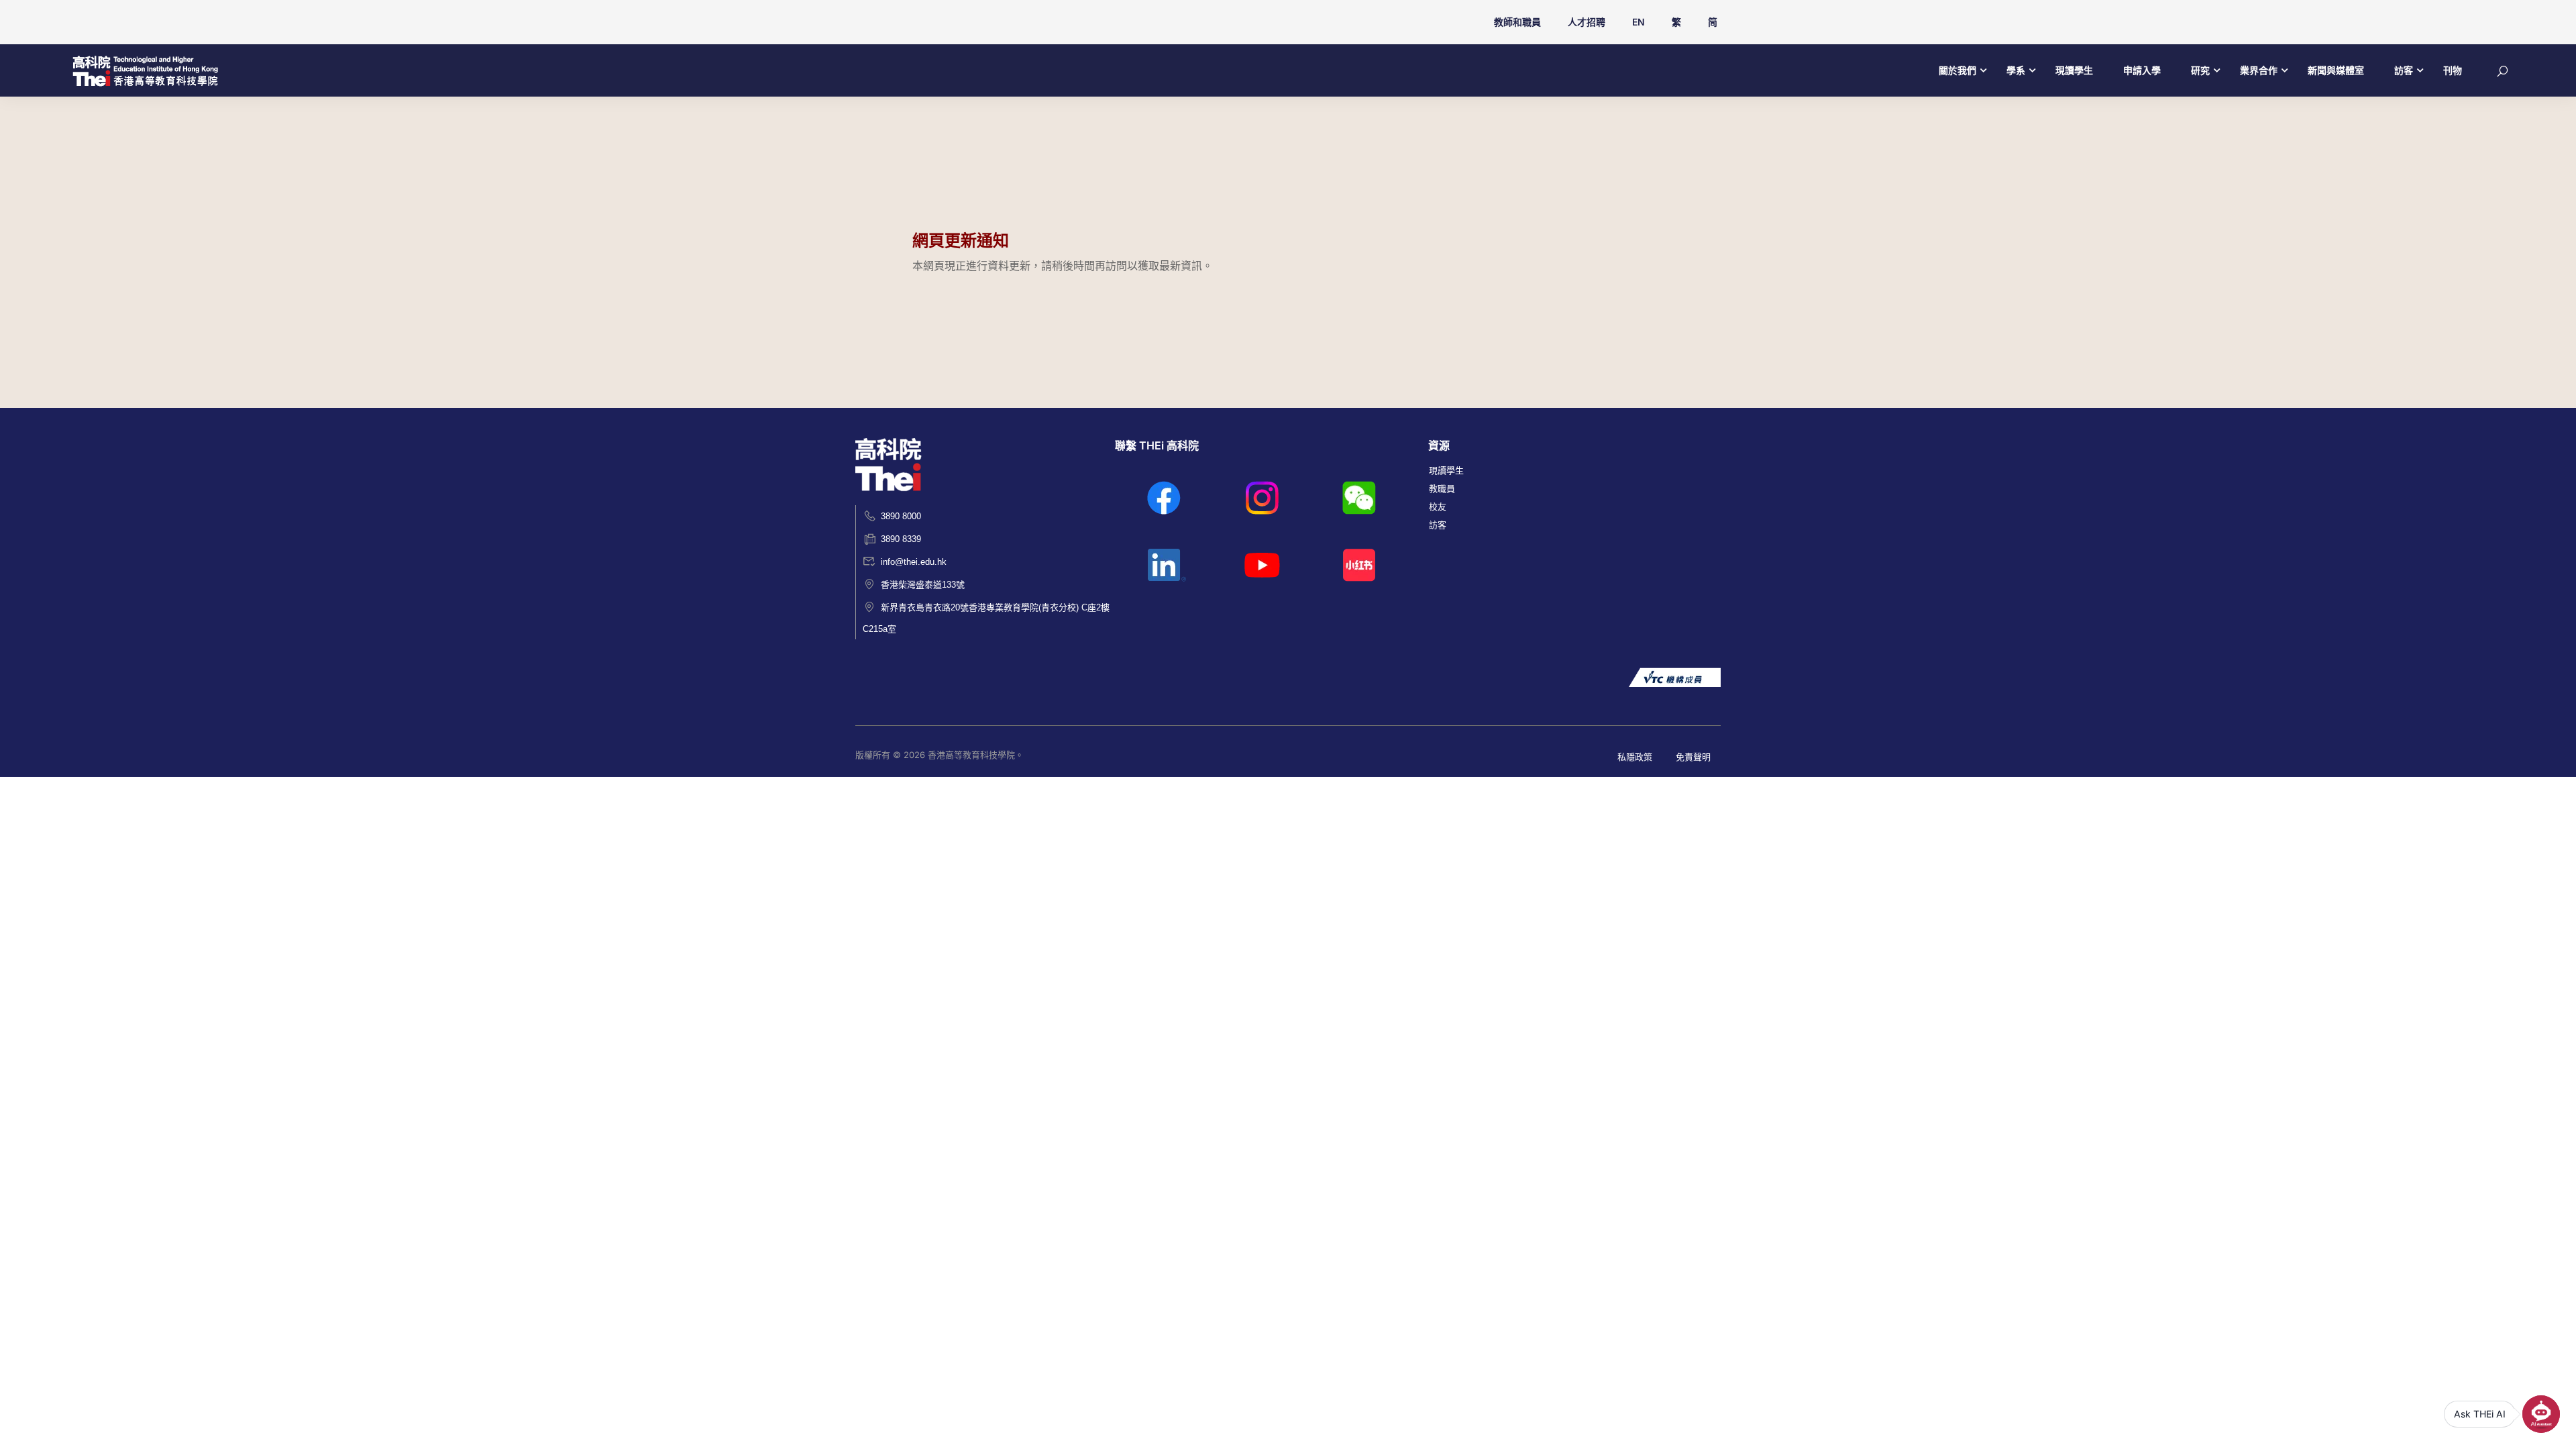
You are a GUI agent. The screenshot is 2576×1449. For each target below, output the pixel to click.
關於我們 (1957, 70)
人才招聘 (1587, 22)
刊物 (2453, 70)
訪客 (2404, 70)
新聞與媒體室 (2336, 70)
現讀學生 (2074, 70)
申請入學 (2142, 70)
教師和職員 (1517, 22)
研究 (2200, 70)
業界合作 (2259, 70)
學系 (2016, 70)
